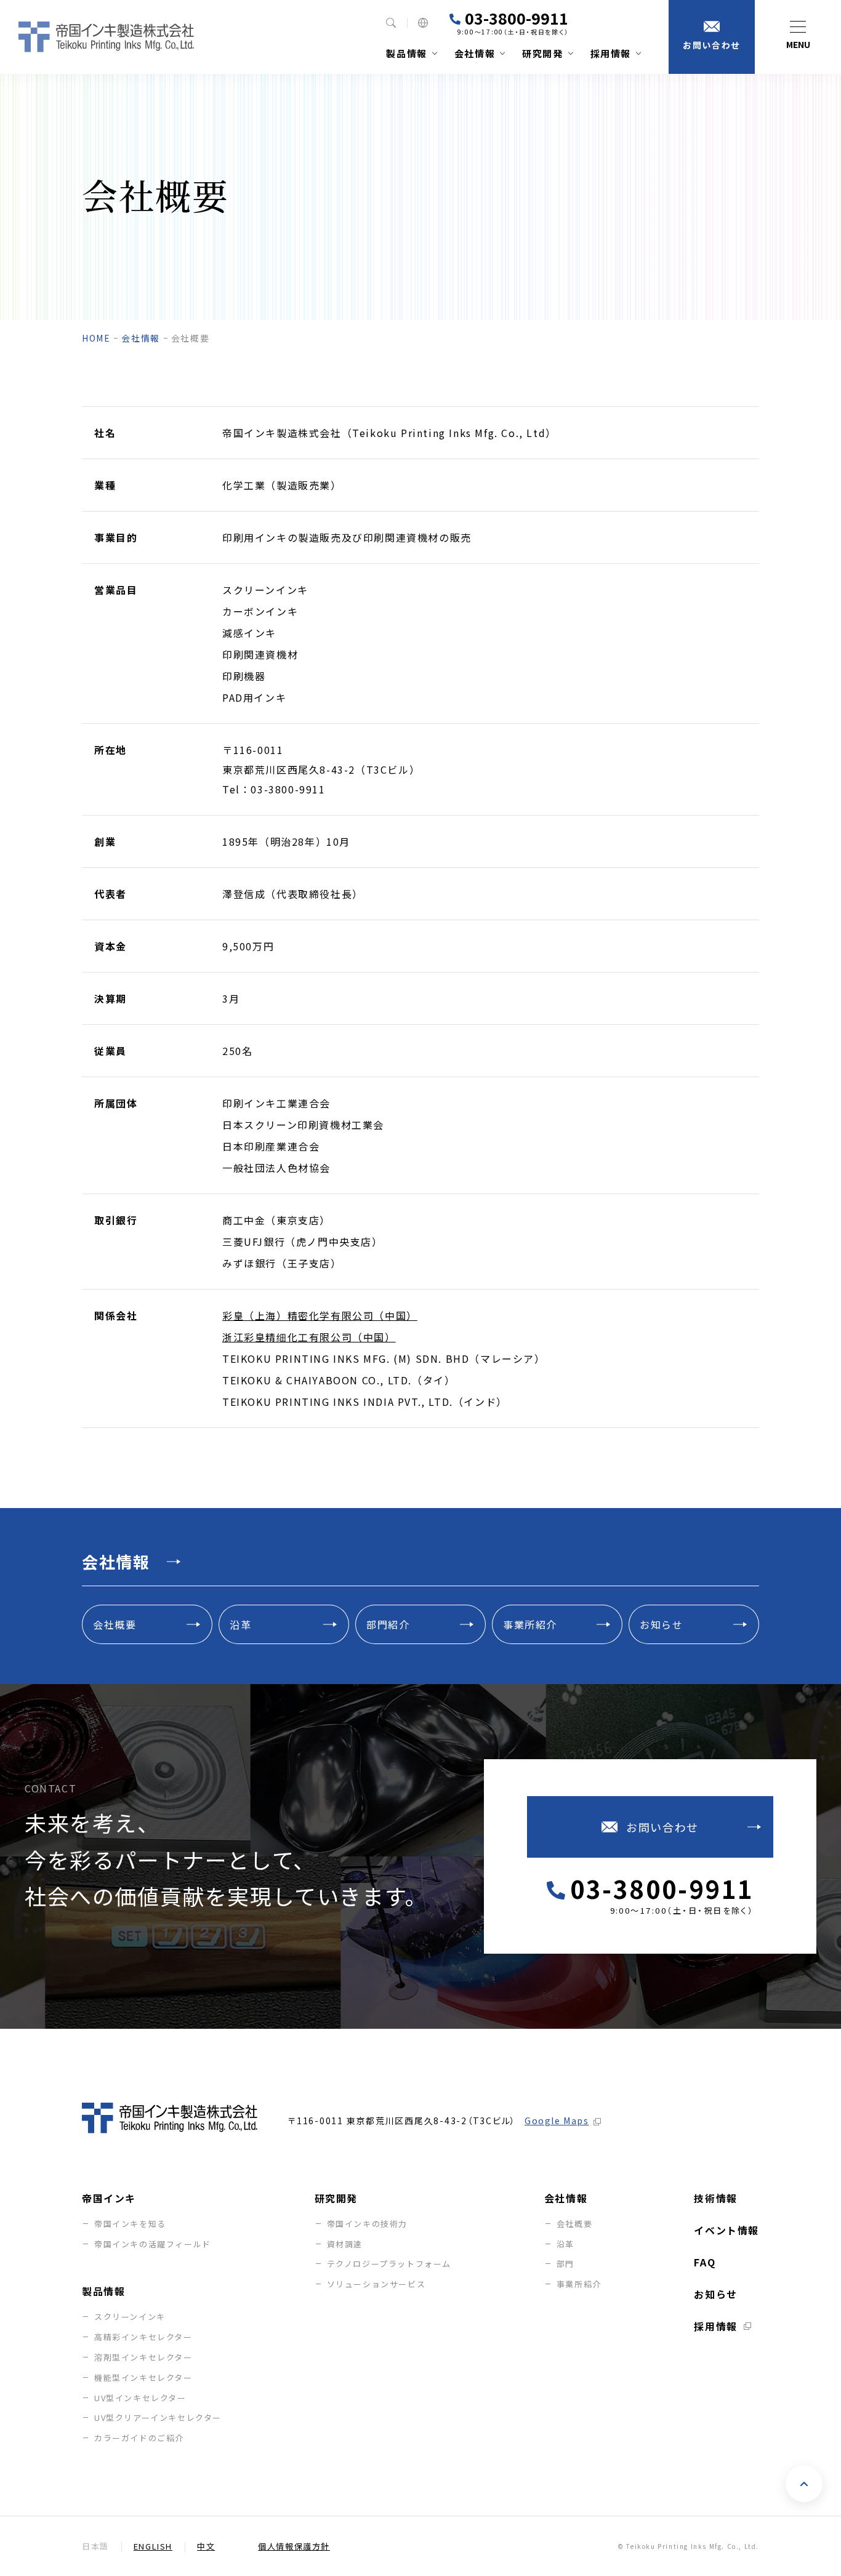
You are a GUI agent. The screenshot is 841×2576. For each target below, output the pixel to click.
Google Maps (557, 2121)
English (153, 2546)
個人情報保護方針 (294, 2546)
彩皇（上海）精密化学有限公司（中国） (320, 1315)
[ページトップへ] (804, 2484)
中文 (206, 2546)
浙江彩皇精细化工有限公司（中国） (309, 1337)
